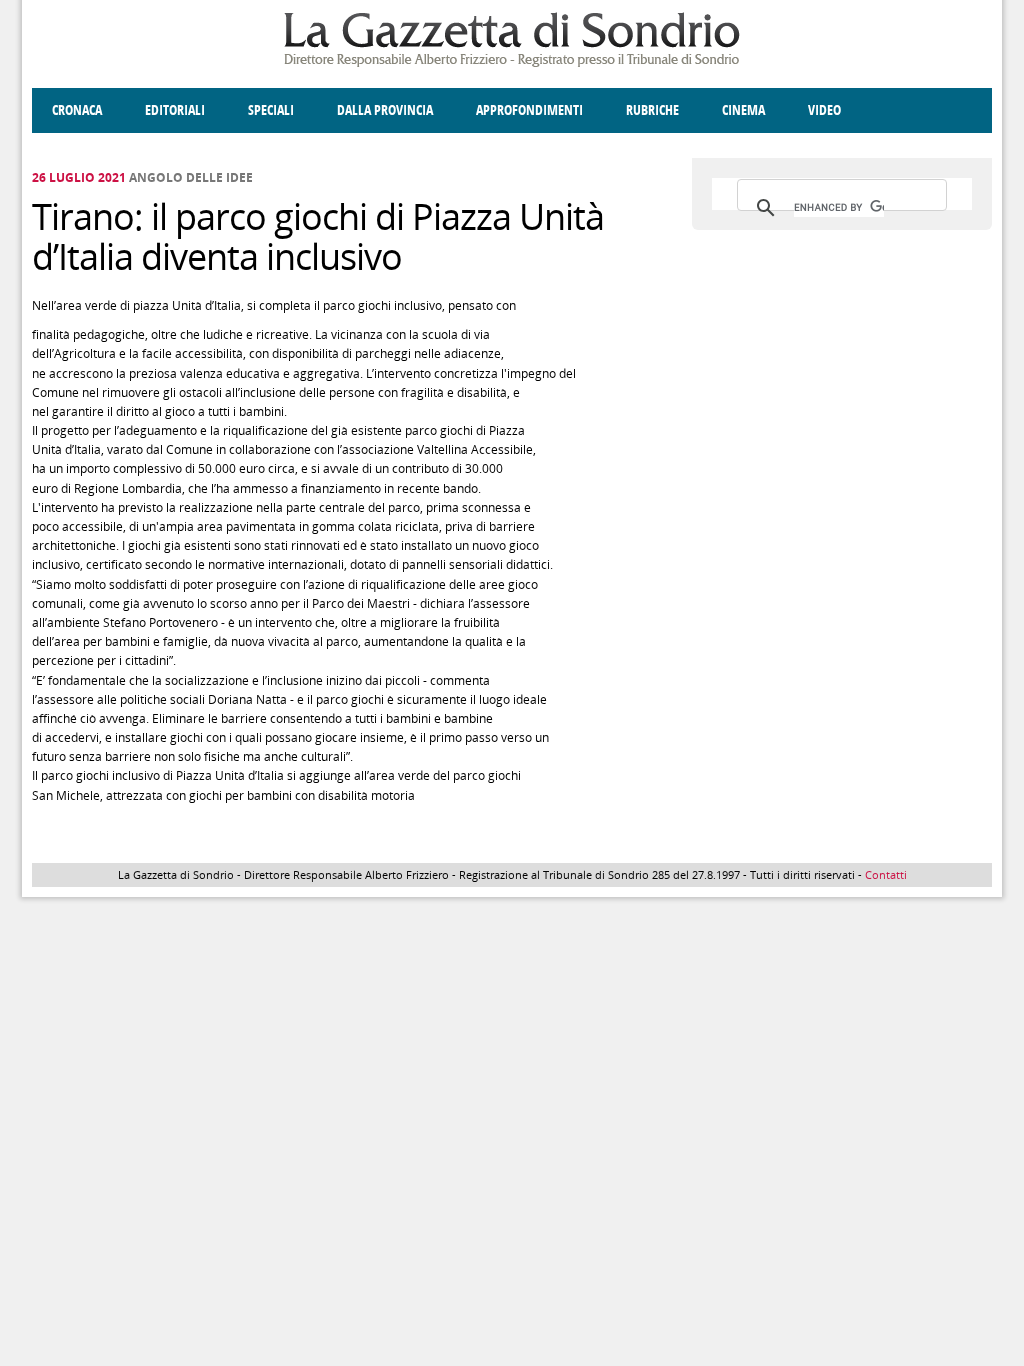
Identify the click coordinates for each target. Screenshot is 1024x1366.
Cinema (743, 110)
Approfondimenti (529, 110)
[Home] (512, 63)
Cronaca (77, 110)
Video (824, 110)
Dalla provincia (385, 110)
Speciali (271, 110)
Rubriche (652, 110)
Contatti (886, 874)
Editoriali (175, 110)
